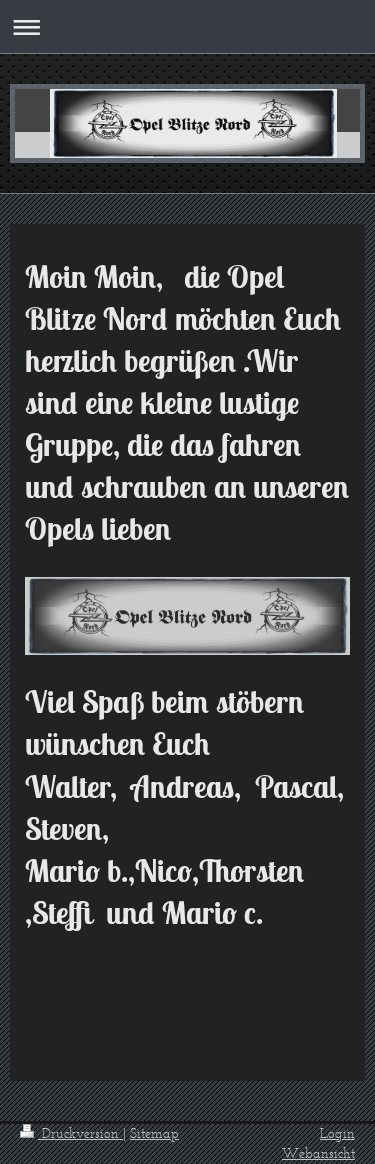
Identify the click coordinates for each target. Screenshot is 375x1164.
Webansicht (318, 1153)
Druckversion (80, 1133)
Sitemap (154, 1133)
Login (337, 1133)
